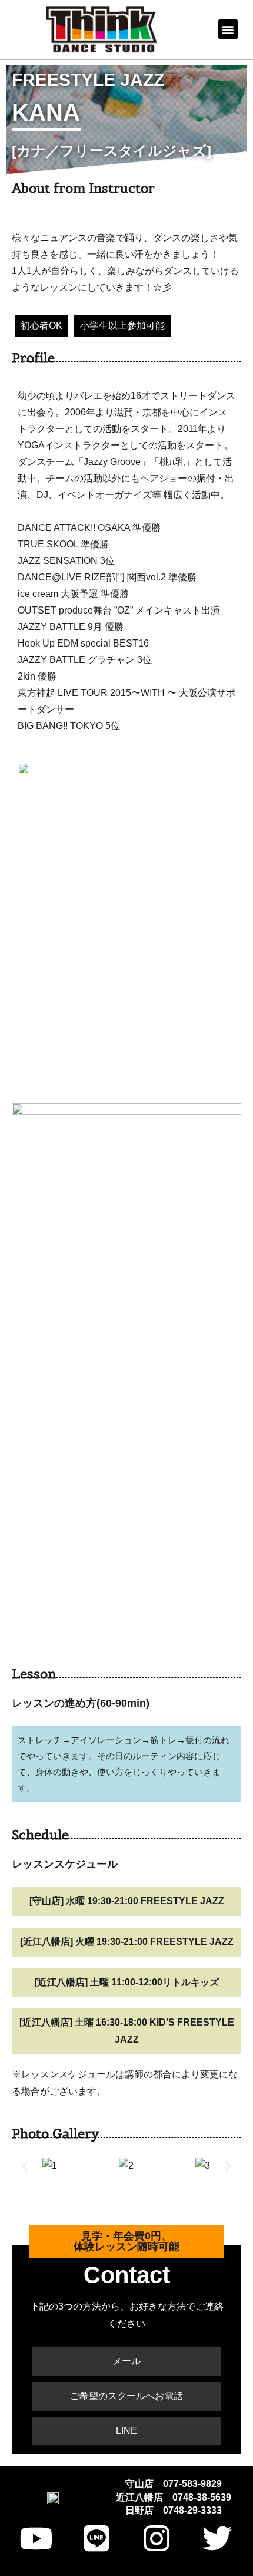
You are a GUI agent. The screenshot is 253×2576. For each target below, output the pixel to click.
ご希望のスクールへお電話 (126, 2396)
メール (126, 2361)
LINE (126, 2431)
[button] (228, 29)
